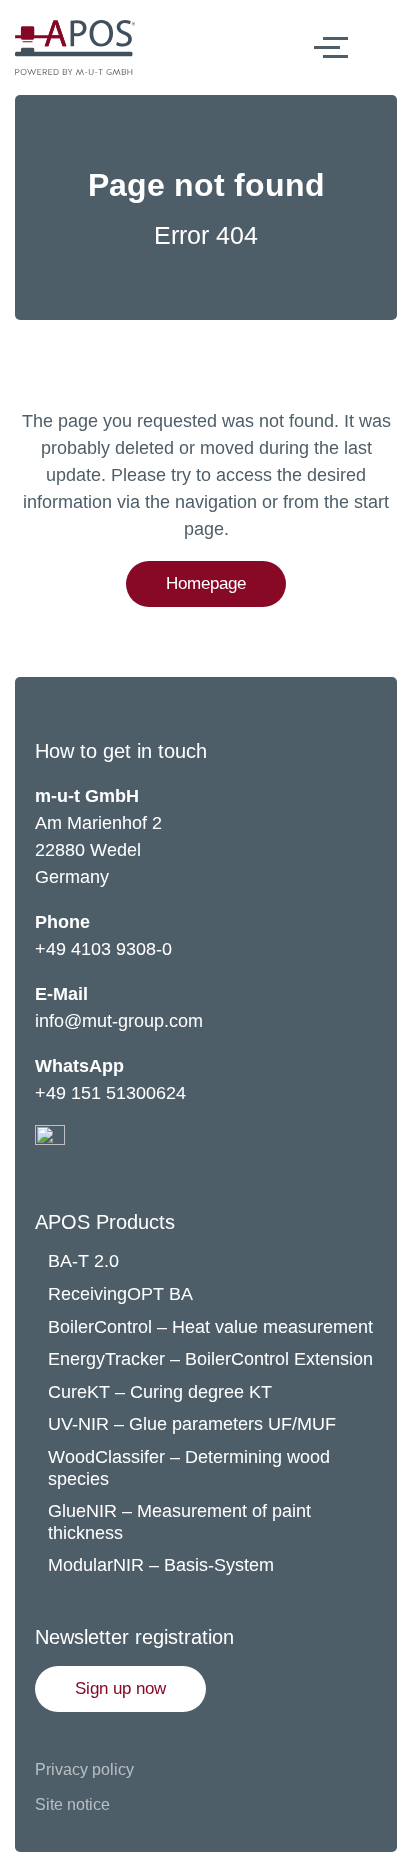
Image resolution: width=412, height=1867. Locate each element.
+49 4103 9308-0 (103, 949)
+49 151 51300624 (110, 1093)
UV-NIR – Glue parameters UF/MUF (194, 1424)
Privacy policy (84, 1769)
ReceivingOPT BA (120, 1294)
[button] (120, 1689)
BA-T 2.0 (83, 1261)
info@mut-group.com (119, 1021)
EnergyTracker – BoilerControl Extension (210, 1359)
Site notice (72, 1804)
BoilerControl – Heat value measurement (210, 1327)
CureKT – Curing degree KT (160, 1392)
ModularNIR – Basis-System (161, 1565)
